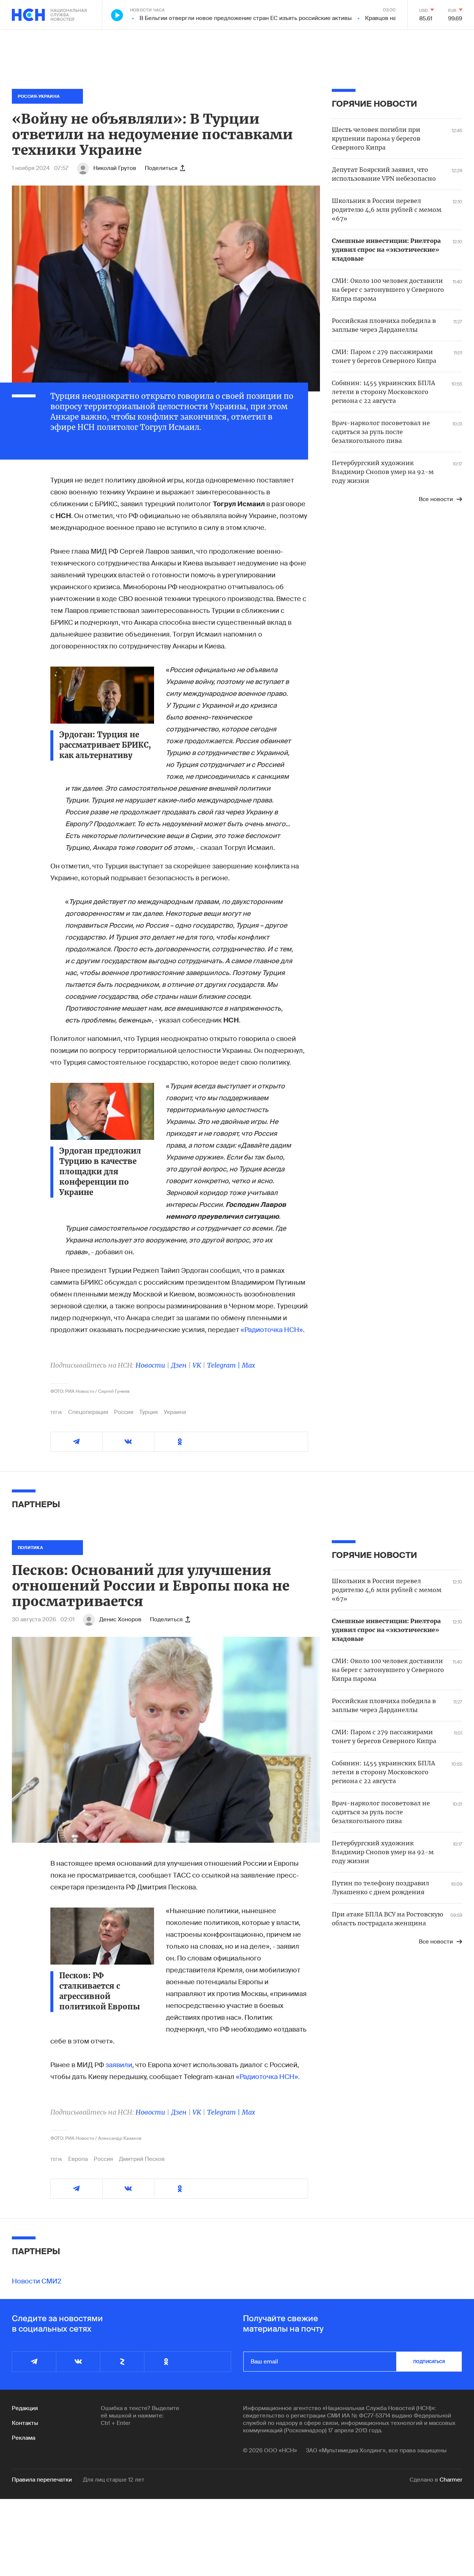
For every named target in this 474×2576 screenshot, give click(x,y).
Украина (175, 1412)
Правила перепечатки (42, 2480)
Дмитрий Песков (142, 2159)
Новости (150, 1365)
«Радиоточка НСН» (272, 1330)
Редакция (25, 2408)
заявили (119, 2065)
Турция (148, 1412)
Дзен (179, 1365)
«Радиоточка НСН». (268, 2077)
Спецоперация (88, 1412)
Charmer (451, 2480)
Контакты (25, 2423)
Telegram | (224, 1365)
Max (248, 1365)
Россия (124, 1412)
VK (197, 1365)
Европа (78, 2159)
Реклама (24, 2438)
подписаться (429, 2362)
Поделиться (161, 168)
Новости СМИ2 (37, 2281)
